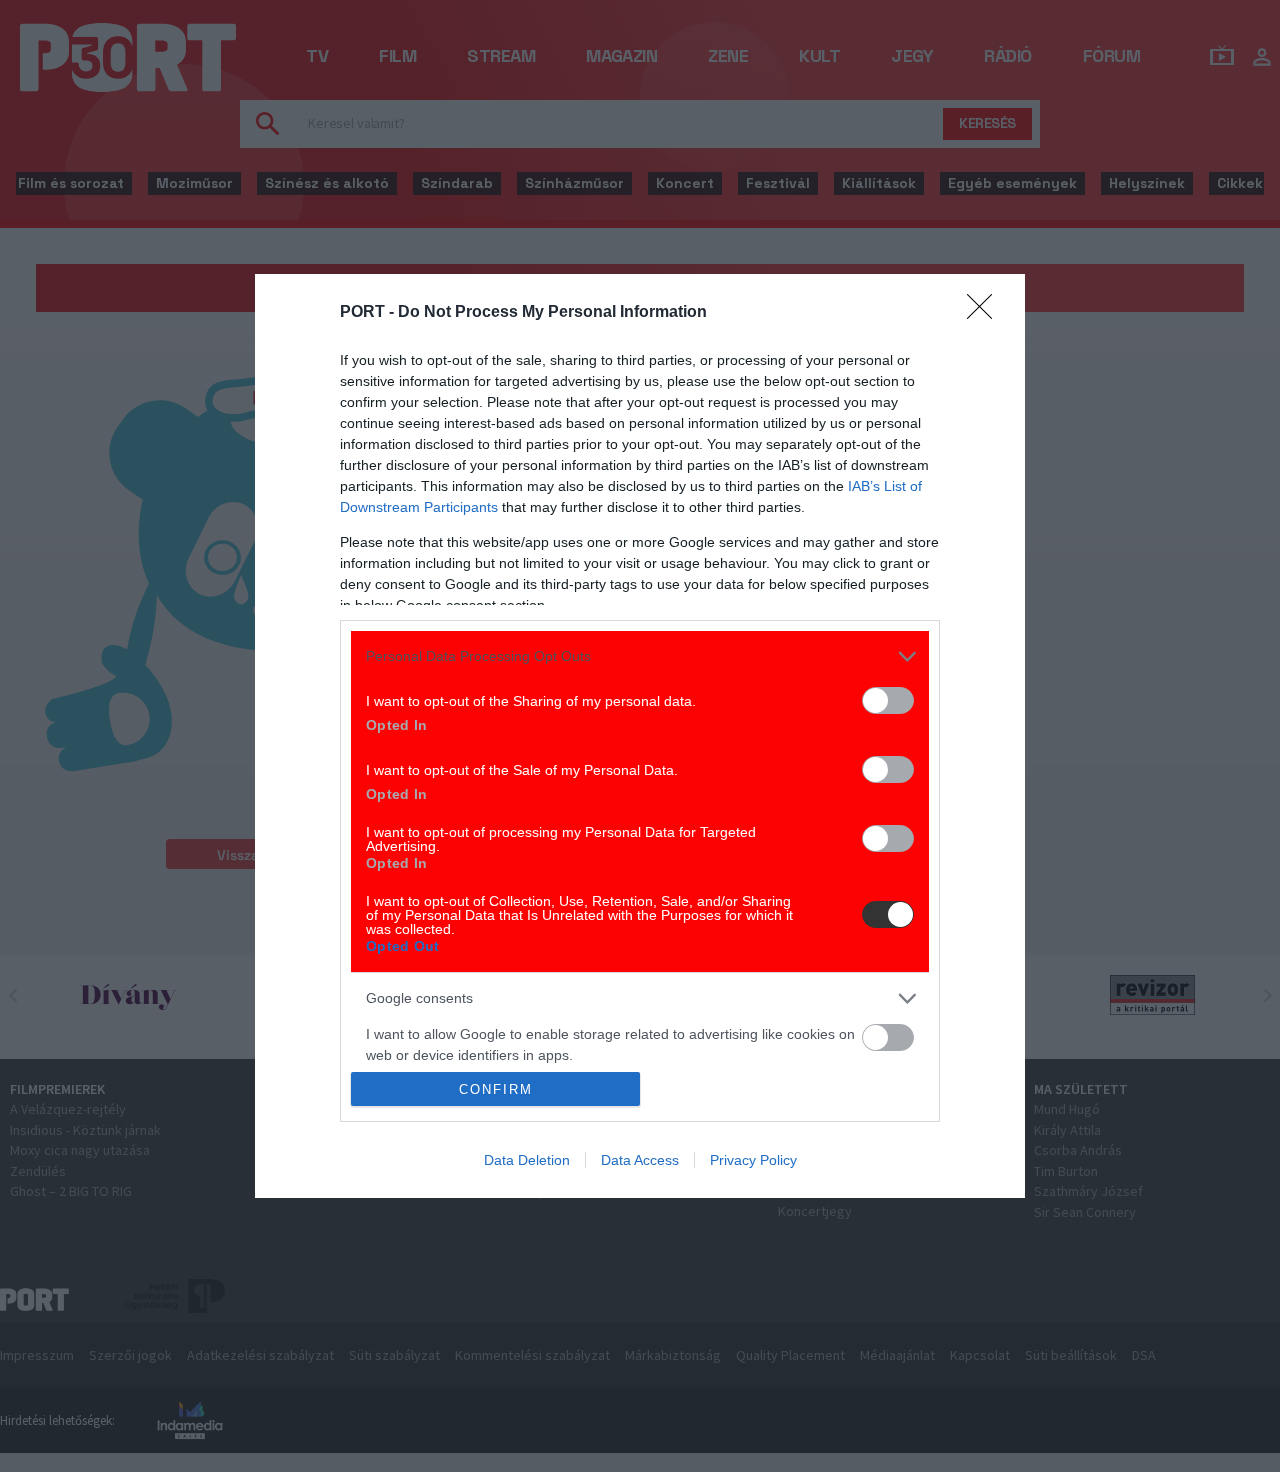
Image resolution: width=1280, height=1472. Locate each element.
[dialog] (640, 736)
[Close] (986, 313)
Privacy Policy (753, 1160)
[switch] (888, 700)
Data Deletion (527, 1160)
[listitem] (640, 656)
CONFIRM (496, 1089)
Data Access (640, 1160)
